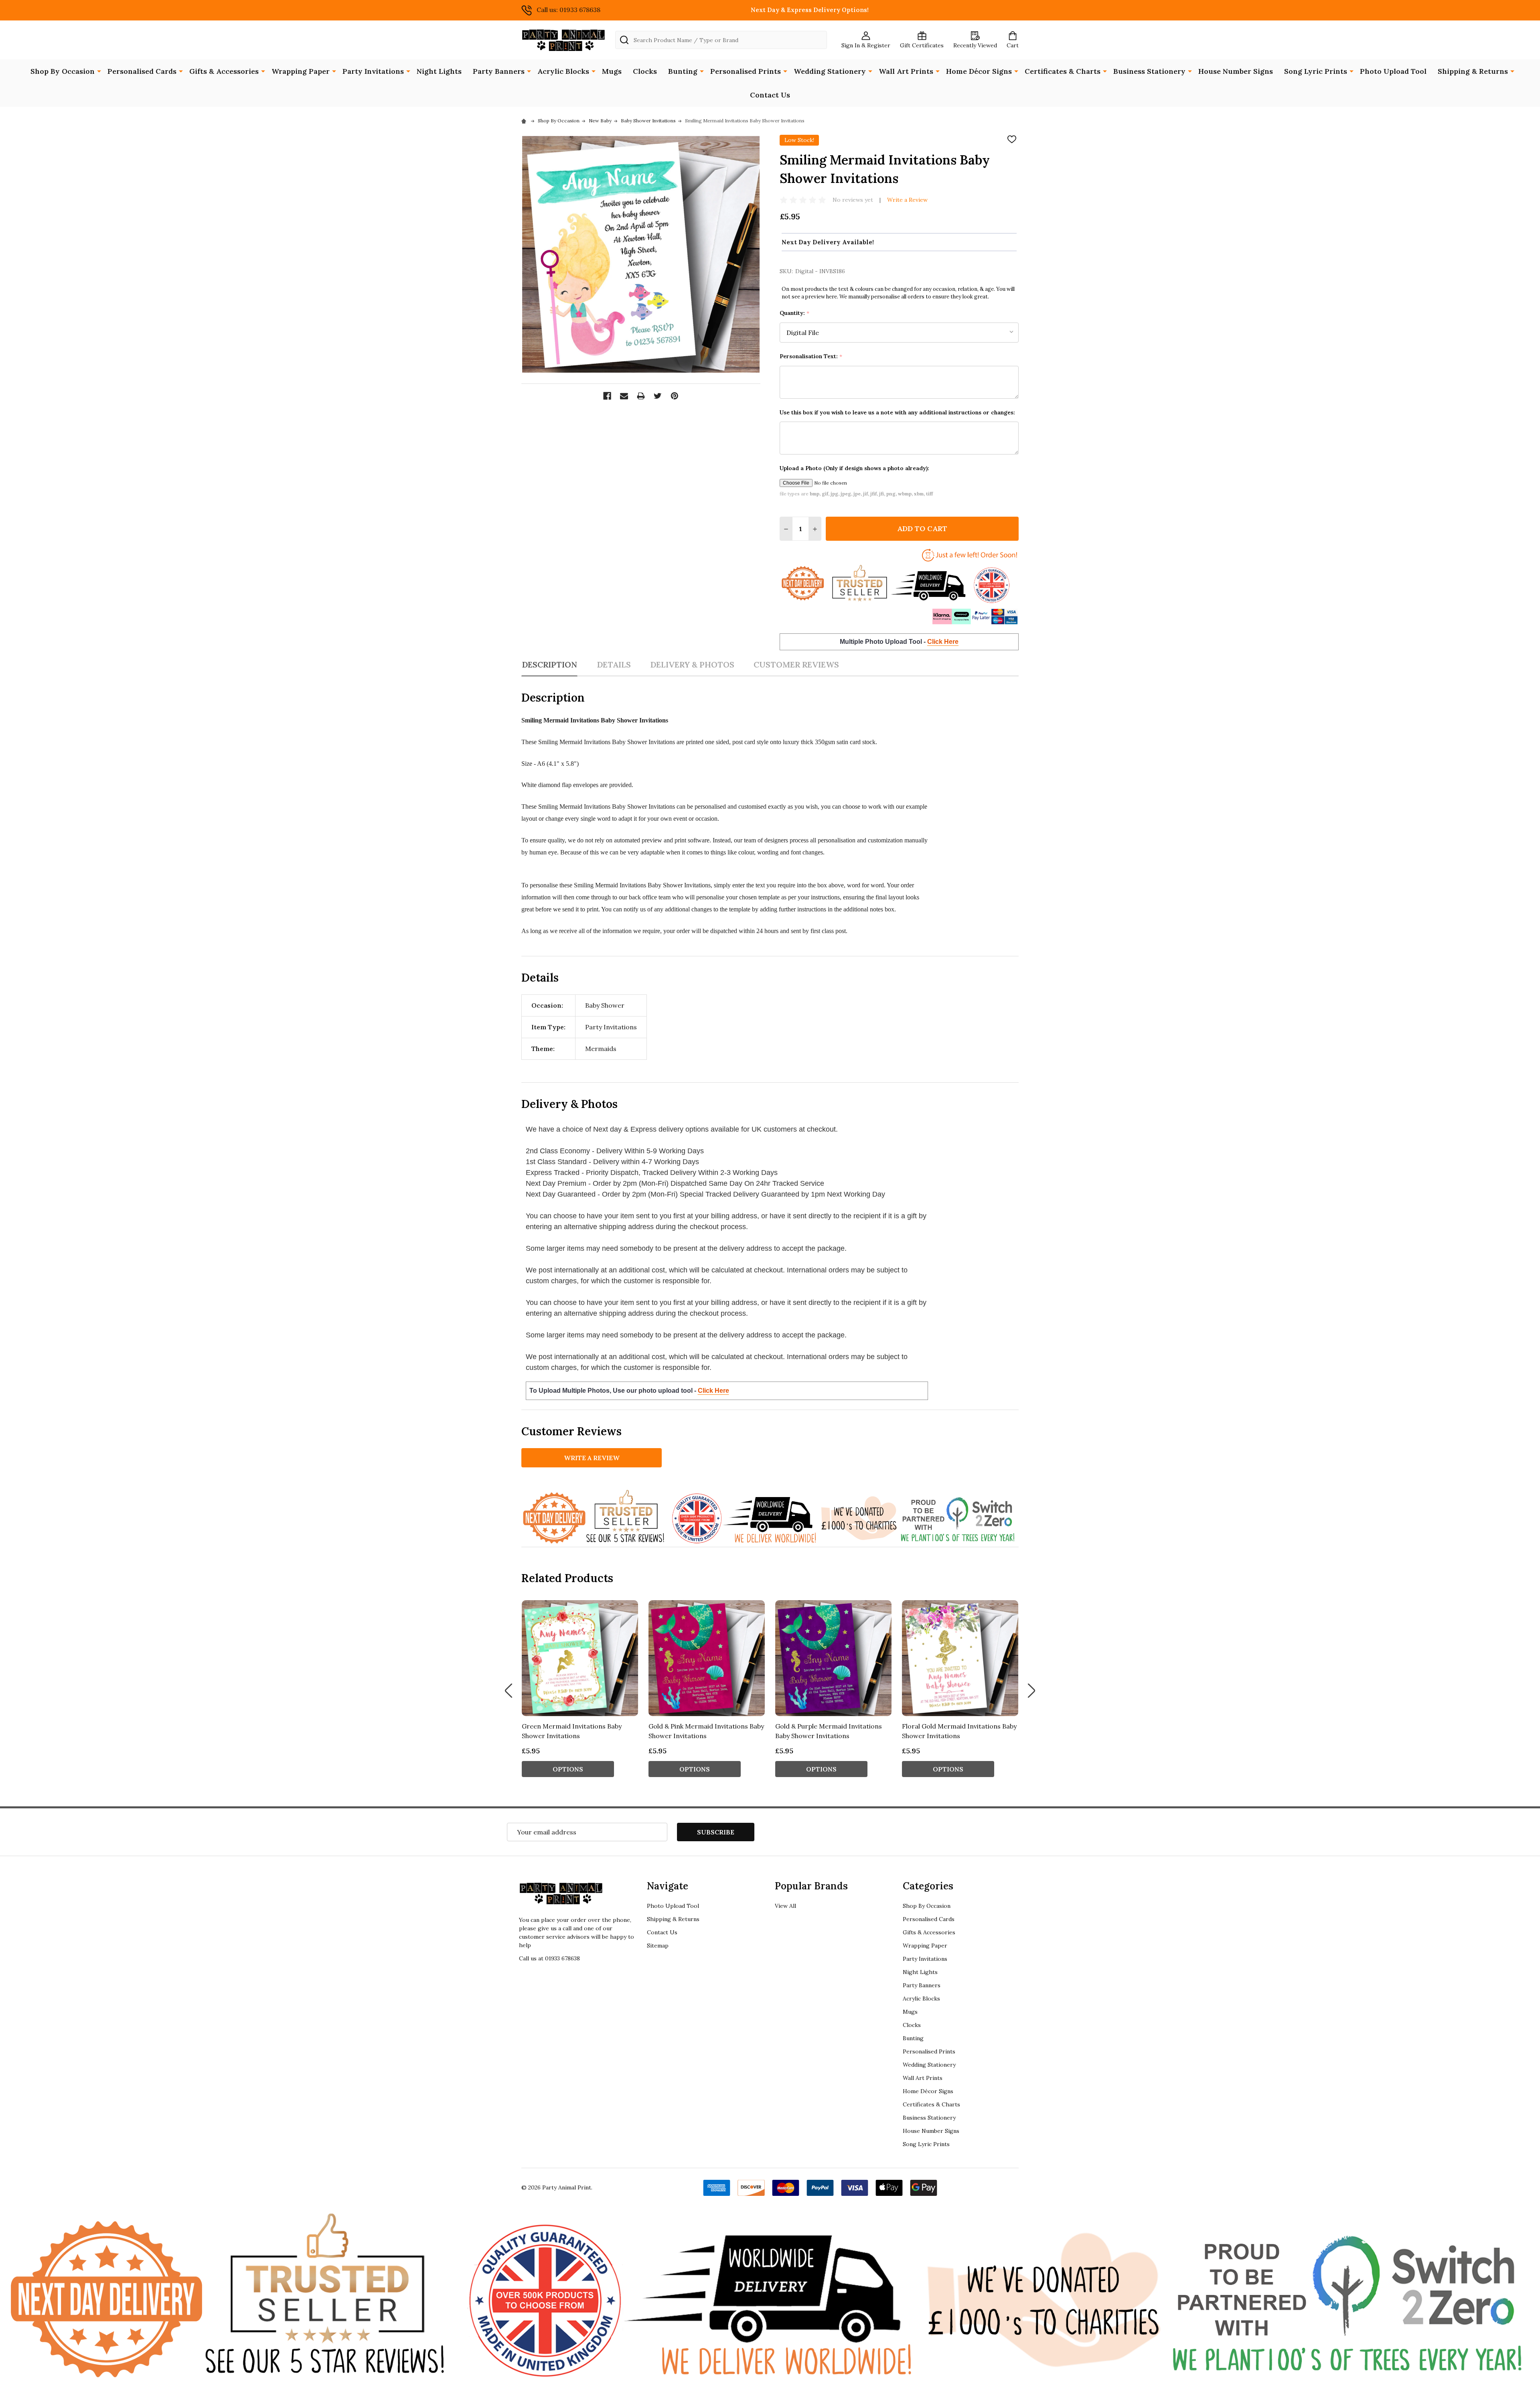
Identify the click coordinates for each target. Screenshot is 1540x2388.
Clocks (645, 71)
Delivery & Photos (692, 664)
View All (785, 1906)
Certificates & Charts (1063, 71)
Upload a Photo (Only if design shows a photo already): (854, 468)
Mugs (612, 71)
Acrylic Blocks (563, 71)
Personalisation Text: (811, 356)
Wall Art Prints (906, 71)
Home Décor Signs (979, 71)
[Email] (624, 396)
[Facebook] (607, 396)
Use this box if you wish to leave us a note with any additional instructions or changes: (897, 412)
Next (1031, 1691)
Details (614, 664)
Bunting (683, 71)
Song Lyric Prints (1316, 71)
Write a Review (907, 200)
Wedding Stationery (830, 71)
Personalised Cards (142, 71)
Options (568, 1769)
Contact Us (770, 95)
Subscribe (716, 1832)
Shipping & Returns (1473, 71)
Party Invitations (373, 71)
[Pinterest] (675, 396)
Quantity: (795, 313)
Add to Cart (922, 529)
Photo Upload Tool (1393, 71)
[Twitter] (658, 396)
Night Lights (439, 71)
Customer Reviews (796, 664)
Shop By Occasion (63, 71)
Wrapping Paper (301, 71)
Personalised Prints (746, 71)
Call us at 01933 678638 (549, 1958)
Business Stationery (1149, 71)
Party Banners (499, 71)
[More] (99, 71)
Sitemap (658, 1946)
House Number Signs (1236, 71)
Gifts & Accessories (224, 71)
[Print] (641, 396)
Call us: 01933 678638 (568, 10)
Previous (509, 1691)
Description (549, 664)
